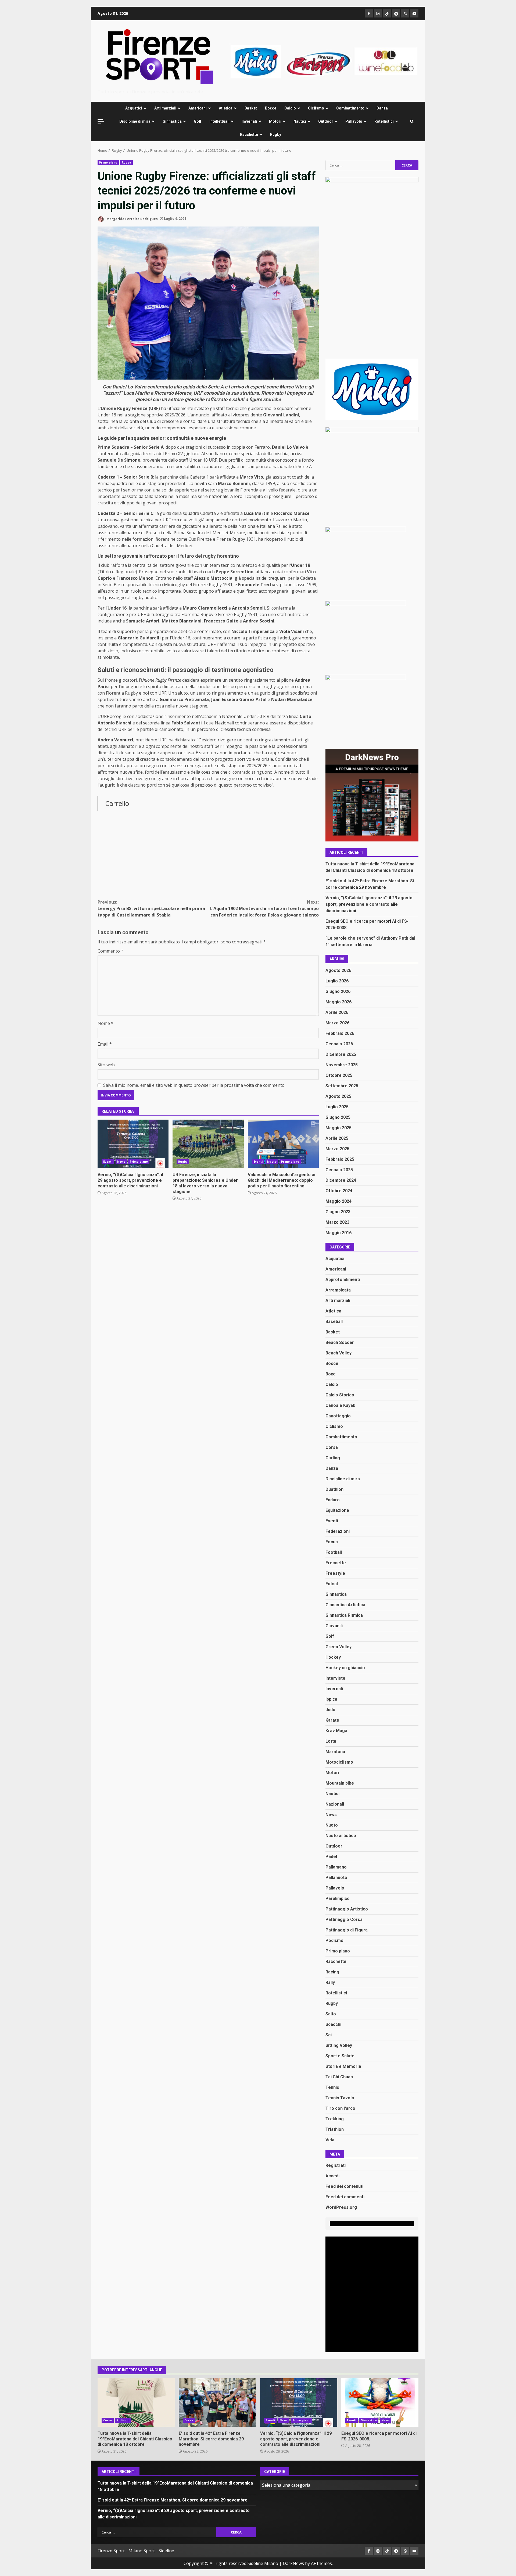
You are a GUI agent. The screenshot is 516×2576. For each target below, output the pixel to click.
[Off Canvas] (101, 121)
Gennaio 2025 (339, 1170)
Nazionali (335, 1804)
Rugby (276, 135)
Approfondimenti (343, 1280)
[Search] (412, 121)
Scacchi (333, 2024)
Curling (333, 1458)
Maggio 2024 (338, 1201)
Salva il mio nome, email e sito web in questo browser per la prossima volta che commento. (194, 1085)
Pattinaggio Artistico (347, 1909)
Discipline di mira (135, 121)
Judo (330, 1710)
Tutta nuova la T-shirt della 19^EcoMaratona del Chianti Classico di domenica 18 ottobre (136, 2402)
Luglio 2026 (337, 981)
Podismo (334, 1940)
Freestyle (335, 1573)
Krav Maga (336, 1731)
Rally (330, 1982)
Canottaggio (338, 1416)
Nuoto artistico (341, 1836)
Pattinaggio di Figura (347, 1930)
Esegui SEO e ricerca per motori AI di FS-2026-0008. (380, 2402)
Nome (105, 1023)
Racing (332, 1972)
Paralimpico (338, 1899)
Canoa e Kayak (340, 1405)
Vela (330, 2140)
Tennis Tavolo (340, 2098)
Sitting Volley (339, 2045)
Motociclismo (339, 1762)
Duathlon (334, 1489)
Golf (198, 121)
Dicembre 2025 (341, 1054)
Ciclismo (316, 108)
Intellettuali (219, 121)
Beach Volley (338, 1353)
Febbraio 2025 (340, 1159)
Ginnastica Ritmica (344, 1615)
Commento (110, 951)
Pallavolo (354, 121)
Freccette (336, 1563)
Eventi (108, 1162)
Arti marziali (165, 108)
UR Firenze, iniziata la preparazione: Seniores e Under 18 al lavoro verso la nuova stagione (208, 1144)
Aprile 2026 (337, 1012)
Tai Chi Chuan (339, 2077)
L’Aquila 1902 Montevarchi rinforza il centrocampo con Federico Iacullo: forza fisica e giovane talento (264, 908)
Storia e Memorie (343, 2066)
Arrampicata (338, 1290)
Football (334, 1552)
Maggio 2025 (338, 1128)
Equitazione (337, 1510)
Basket (251, 108)
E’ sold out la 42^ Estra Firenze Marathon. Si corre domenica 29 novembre (217, 2402)
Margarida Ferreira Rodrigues (132, 219)
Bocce (271, 108)
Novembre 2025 (342, 1065)
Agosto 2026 (338, 970)
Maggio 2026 (338, 1002)
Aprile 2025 (337, 1138)
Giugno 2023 (338, 1212)
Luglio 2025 (337, 1107)
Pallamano (336, 1867)
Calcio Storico (340, 1395)
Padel (331, 1857)
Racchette (249, 135)
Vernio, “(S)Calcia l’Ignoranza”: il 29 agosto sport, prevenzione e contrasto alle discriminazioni (133, 1144)
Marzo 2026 (337, 1023)
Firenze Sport (111, 2551)
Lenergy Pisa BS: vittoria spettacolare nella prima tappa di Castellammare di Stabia (151, 908)
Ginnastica (172, 121)
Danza (382, 108)
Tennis (332, 2087)
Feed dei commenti (345, 2197)
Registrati (336, 2165)
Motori (275, 121)
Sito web (106, 1065)
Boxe (331, 1374)
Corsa (332, 1447)
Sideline (166, 2551)
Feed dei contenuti (344, 2186)
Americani (198, 108)
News (121, 1162)
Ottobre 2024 (339, 1191)
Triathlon (335, 2129)
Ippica (331, 1699)
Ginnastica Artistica (345, 1605)
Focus (332, 1542)
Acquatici (134, 108)
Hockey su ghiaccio (345, 1668)
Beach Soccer (340, 1342)
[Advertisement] (324, 61)
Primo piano (108, 162)
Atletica (226, 108)
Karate (332, 1720)
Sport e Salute (340, 2056)
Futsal (332, 1584)
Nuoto (272, 1162)
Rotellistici (384, 121)
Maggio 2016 (338, 1233)
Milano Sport (142, 2551)
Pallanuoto (336, 1878)
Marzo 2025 (337, 1149)
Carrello (117, 803)
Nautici (300, 121)
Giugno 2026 (338, 991)
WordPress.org (341, 2207)
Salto (331, 2014)
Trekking (335, 2119)
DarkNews (293, 2563)
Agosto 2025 (338, 1096)
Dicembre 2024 (341, 1180)
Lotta (331, 1741)
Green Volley (338, 1647)
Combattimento (350, 108)
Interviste (335, 1678)
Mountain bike (340, 1783)
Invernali (249, 121)
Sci (329, 2035)
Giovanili (334, 1626)
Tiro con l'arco (340, 2108)
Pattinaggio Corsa (344, 1919)
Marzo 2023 (337, 1222)
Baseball (334, 1321)
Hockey (333, 1657)
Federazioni (338, 1531)
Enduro (333, 1500)
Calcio (290, 108)
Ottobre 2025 (339, 1075)
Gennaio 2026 (339, 1044)
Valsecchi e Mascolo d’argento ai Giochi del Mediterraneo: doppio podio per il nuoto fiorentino (283, 1144)
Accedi (332, 2176)
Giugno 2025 (338, 1117)
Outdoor (326, 121)
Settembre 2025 (342, 1086)
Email (105, 1044)
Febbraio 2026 (340, 1033)
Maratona (335, 1752)
